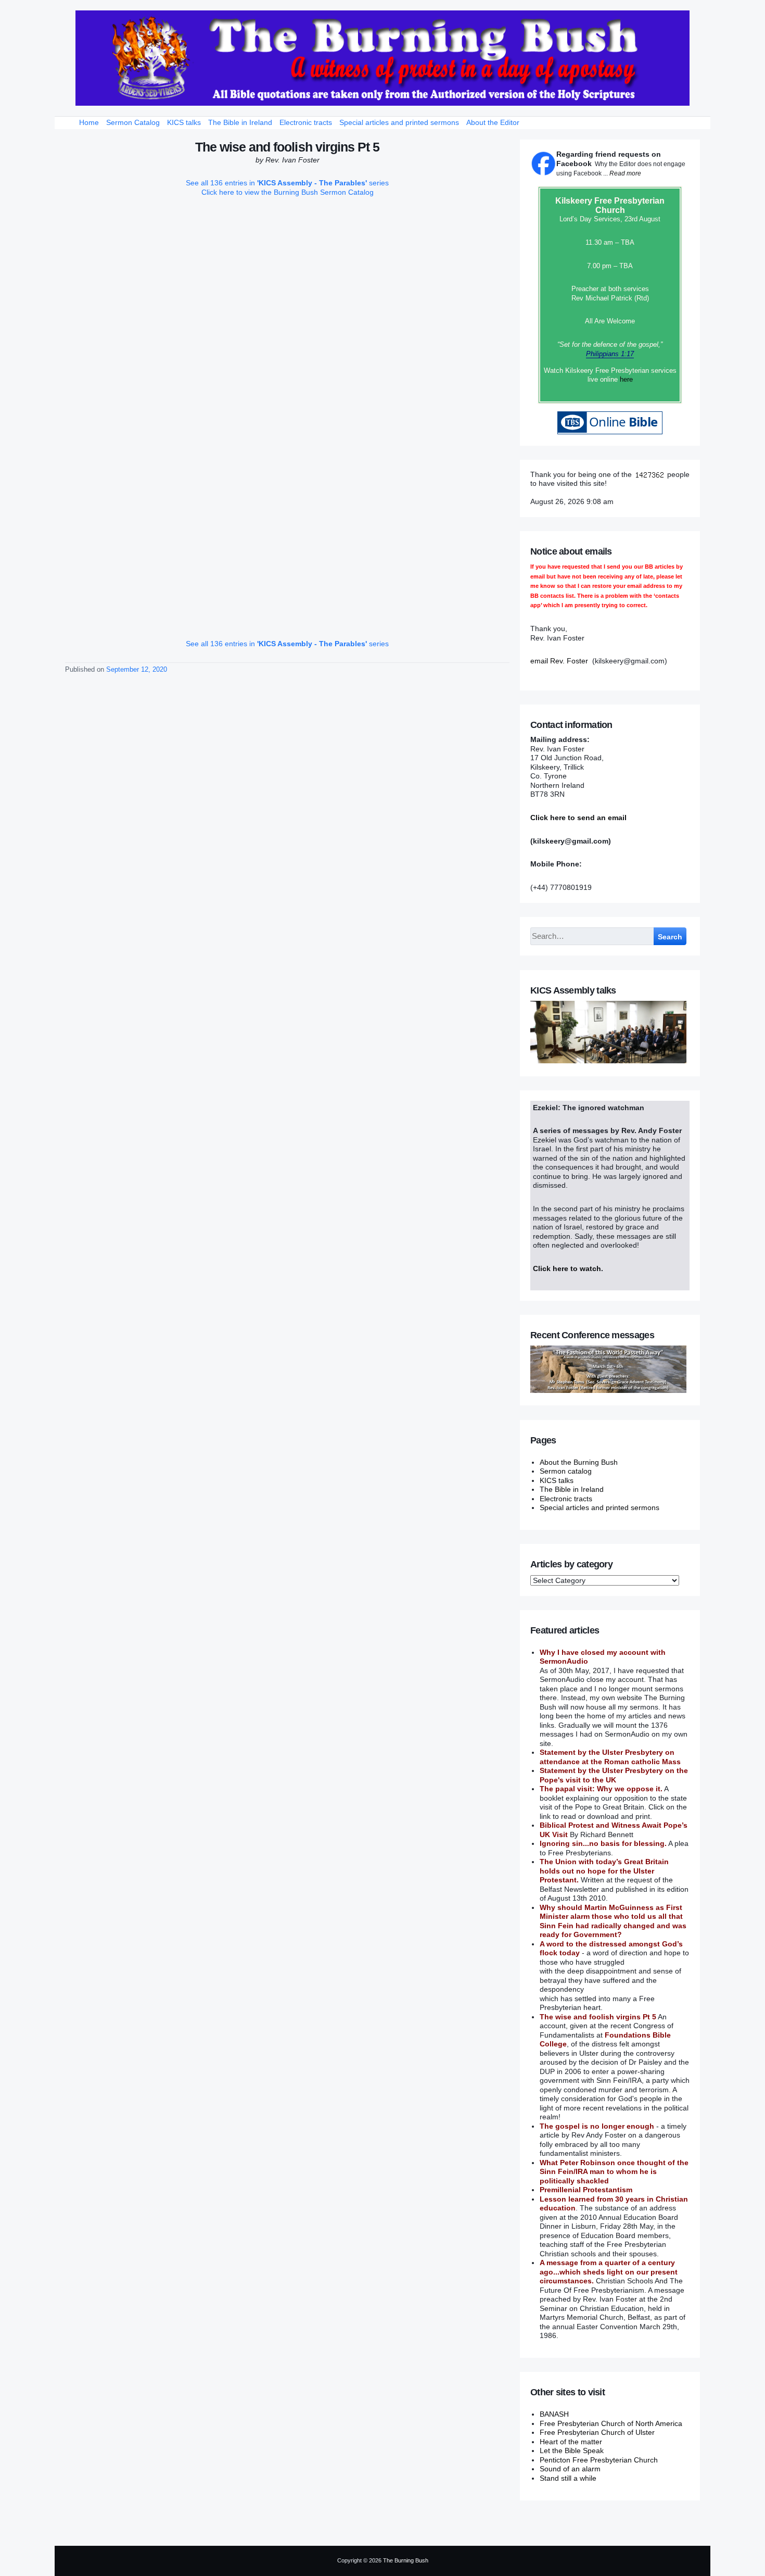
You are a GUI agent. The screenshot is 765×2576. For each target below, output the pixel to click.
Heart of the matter (571, 2442)
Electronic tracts (306, 122)
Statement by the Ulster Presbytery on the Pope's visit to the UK (614, 1775)
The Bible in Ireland (240, 122)
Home (89, 122)
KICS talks (184, 122)
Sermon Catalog (133, 122)
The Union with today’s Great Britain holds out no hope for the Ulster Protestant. (604, 1871)
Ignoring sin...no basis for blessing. (603, 1843)
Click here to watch (567, 1268)
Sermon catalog (566, 1471)
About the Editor (493, 122)
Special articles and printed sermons (399, 122)
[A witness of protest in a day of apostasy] (382, 58)
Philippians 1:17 (610, 354)
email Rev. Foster (559, 661)
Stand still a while (568, 2478)
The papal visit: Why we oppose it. (601, 1789)
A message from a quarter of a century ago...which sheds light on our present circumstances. (609, 2272)
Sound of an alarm (570, 2469)
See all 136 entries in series (287, 183)
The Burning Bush (406, 2560)
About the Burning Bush (579, 1462)
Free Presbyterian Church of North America (611, 2423)
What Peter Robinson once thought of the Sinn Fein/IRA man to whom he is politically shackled (614, 2172)
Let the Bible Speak (572, 2451)
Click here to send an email (578, 818)
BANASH (554, 2414)
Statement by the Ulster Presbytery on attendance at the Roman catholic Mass (610, 1757)
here (626, 379)
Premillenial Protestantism (586, 2190)
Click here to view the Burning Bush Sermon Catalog (288, 192)
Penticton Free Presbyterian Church (599, 2460)
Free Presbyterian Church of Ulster (597, 2432)
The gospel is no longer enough (597, 2126)
